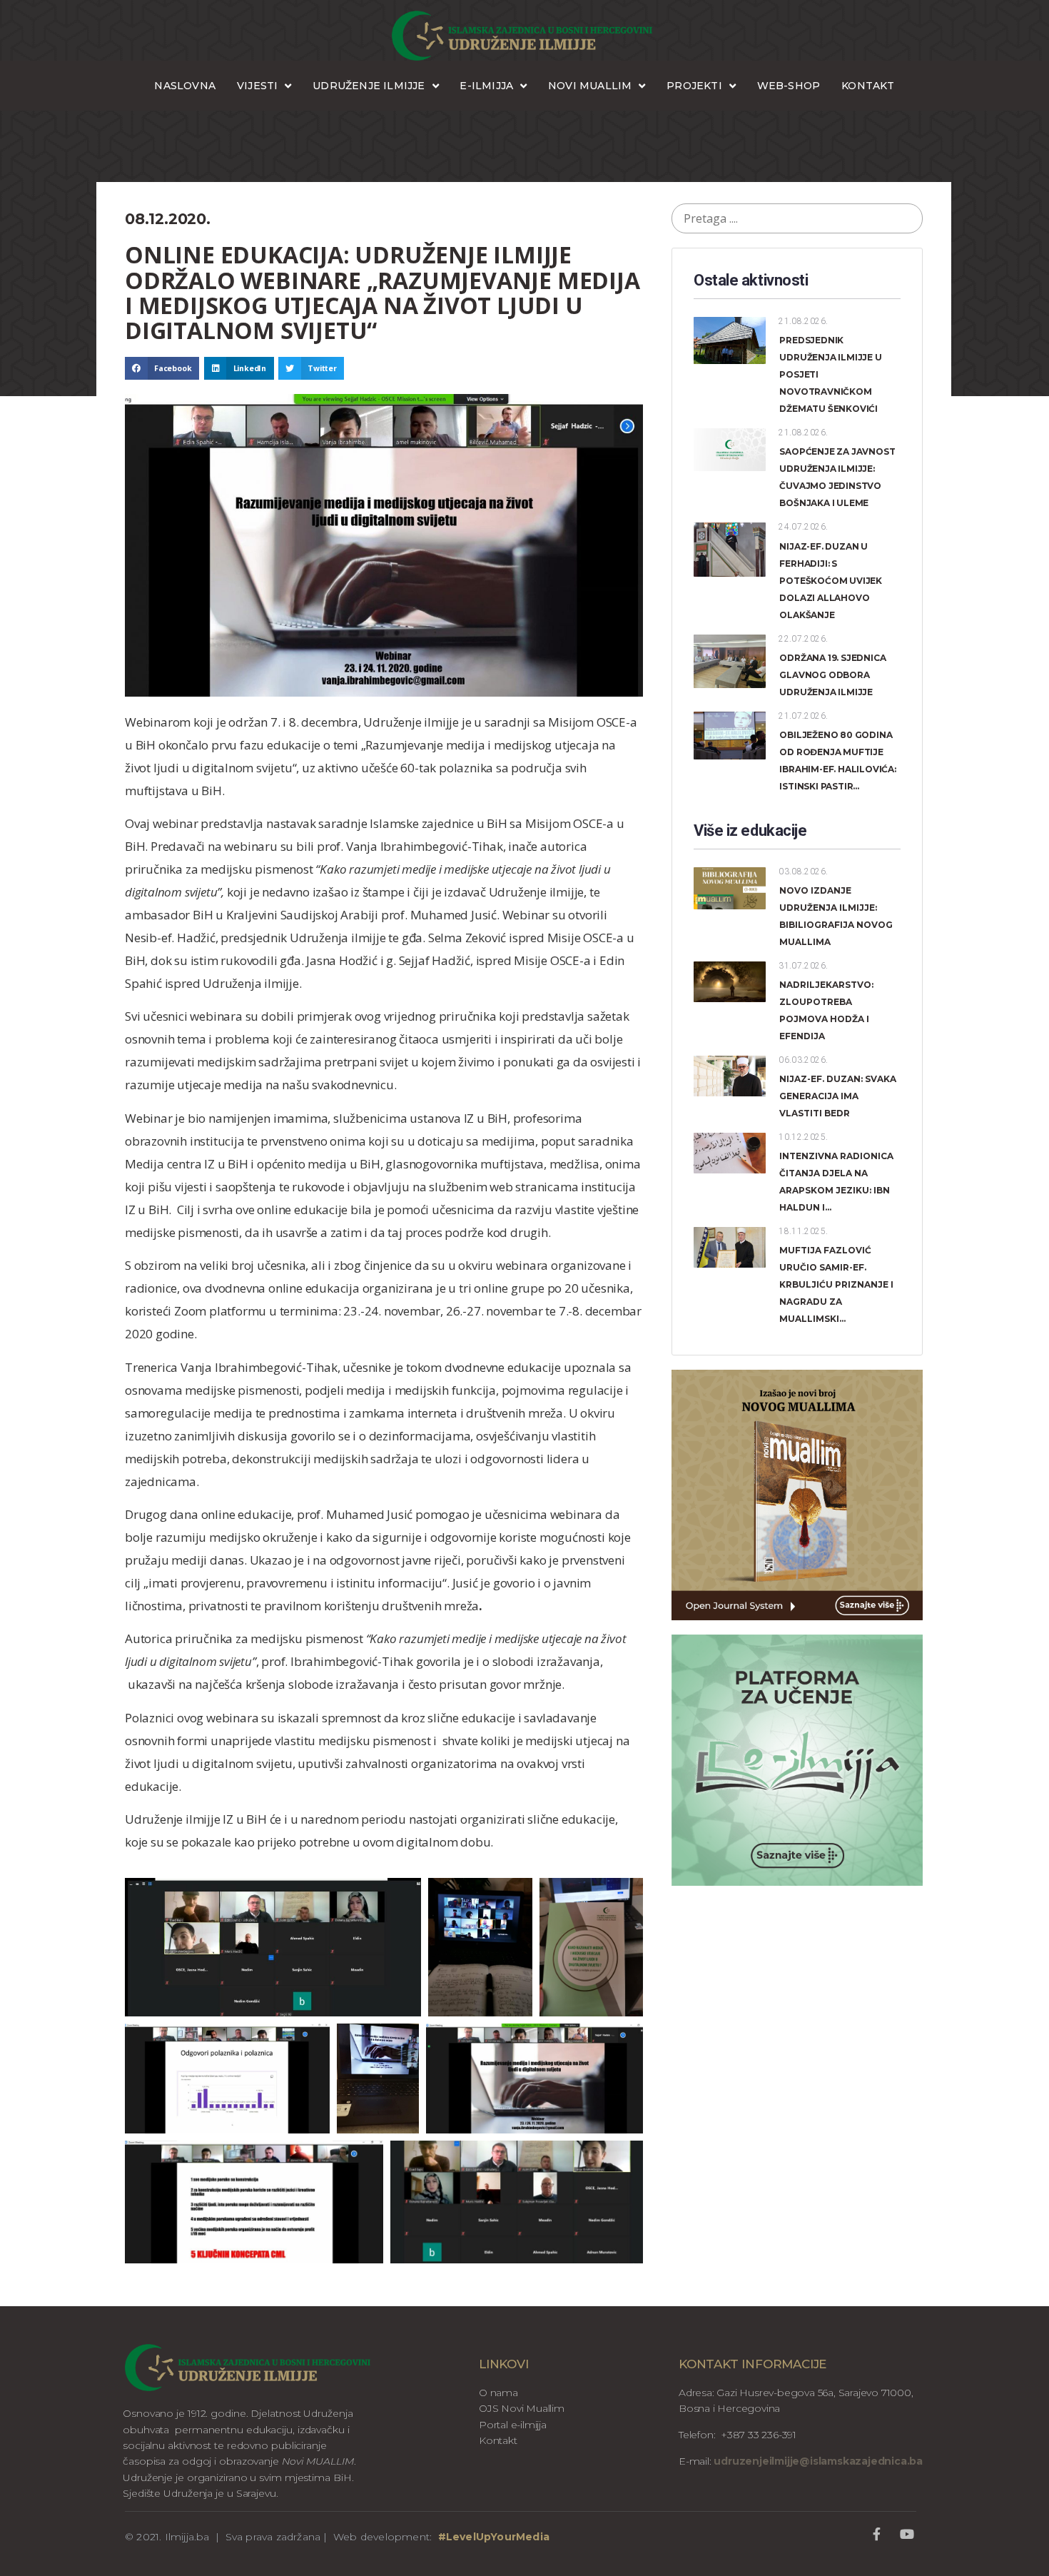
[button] (162, 368)
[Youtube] (907, 2534)
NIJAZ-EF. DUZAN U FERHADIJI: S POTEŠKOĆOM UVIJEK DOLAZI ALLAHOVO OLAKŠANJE (831, 581)
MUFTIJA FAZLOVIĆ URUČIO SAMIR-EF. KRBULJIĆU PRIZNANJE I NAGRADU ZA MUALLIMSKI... (836, 1284)
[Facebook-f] (877, 2534)
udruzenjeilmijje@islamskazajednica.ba (817, 2461)
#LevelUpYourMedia (494, 2537)
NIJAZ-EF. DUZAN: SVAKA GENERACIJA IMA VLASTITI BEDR (838, 1096)
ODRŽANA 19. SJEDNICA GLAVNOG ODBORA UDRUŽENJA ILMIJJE (832, 675)
